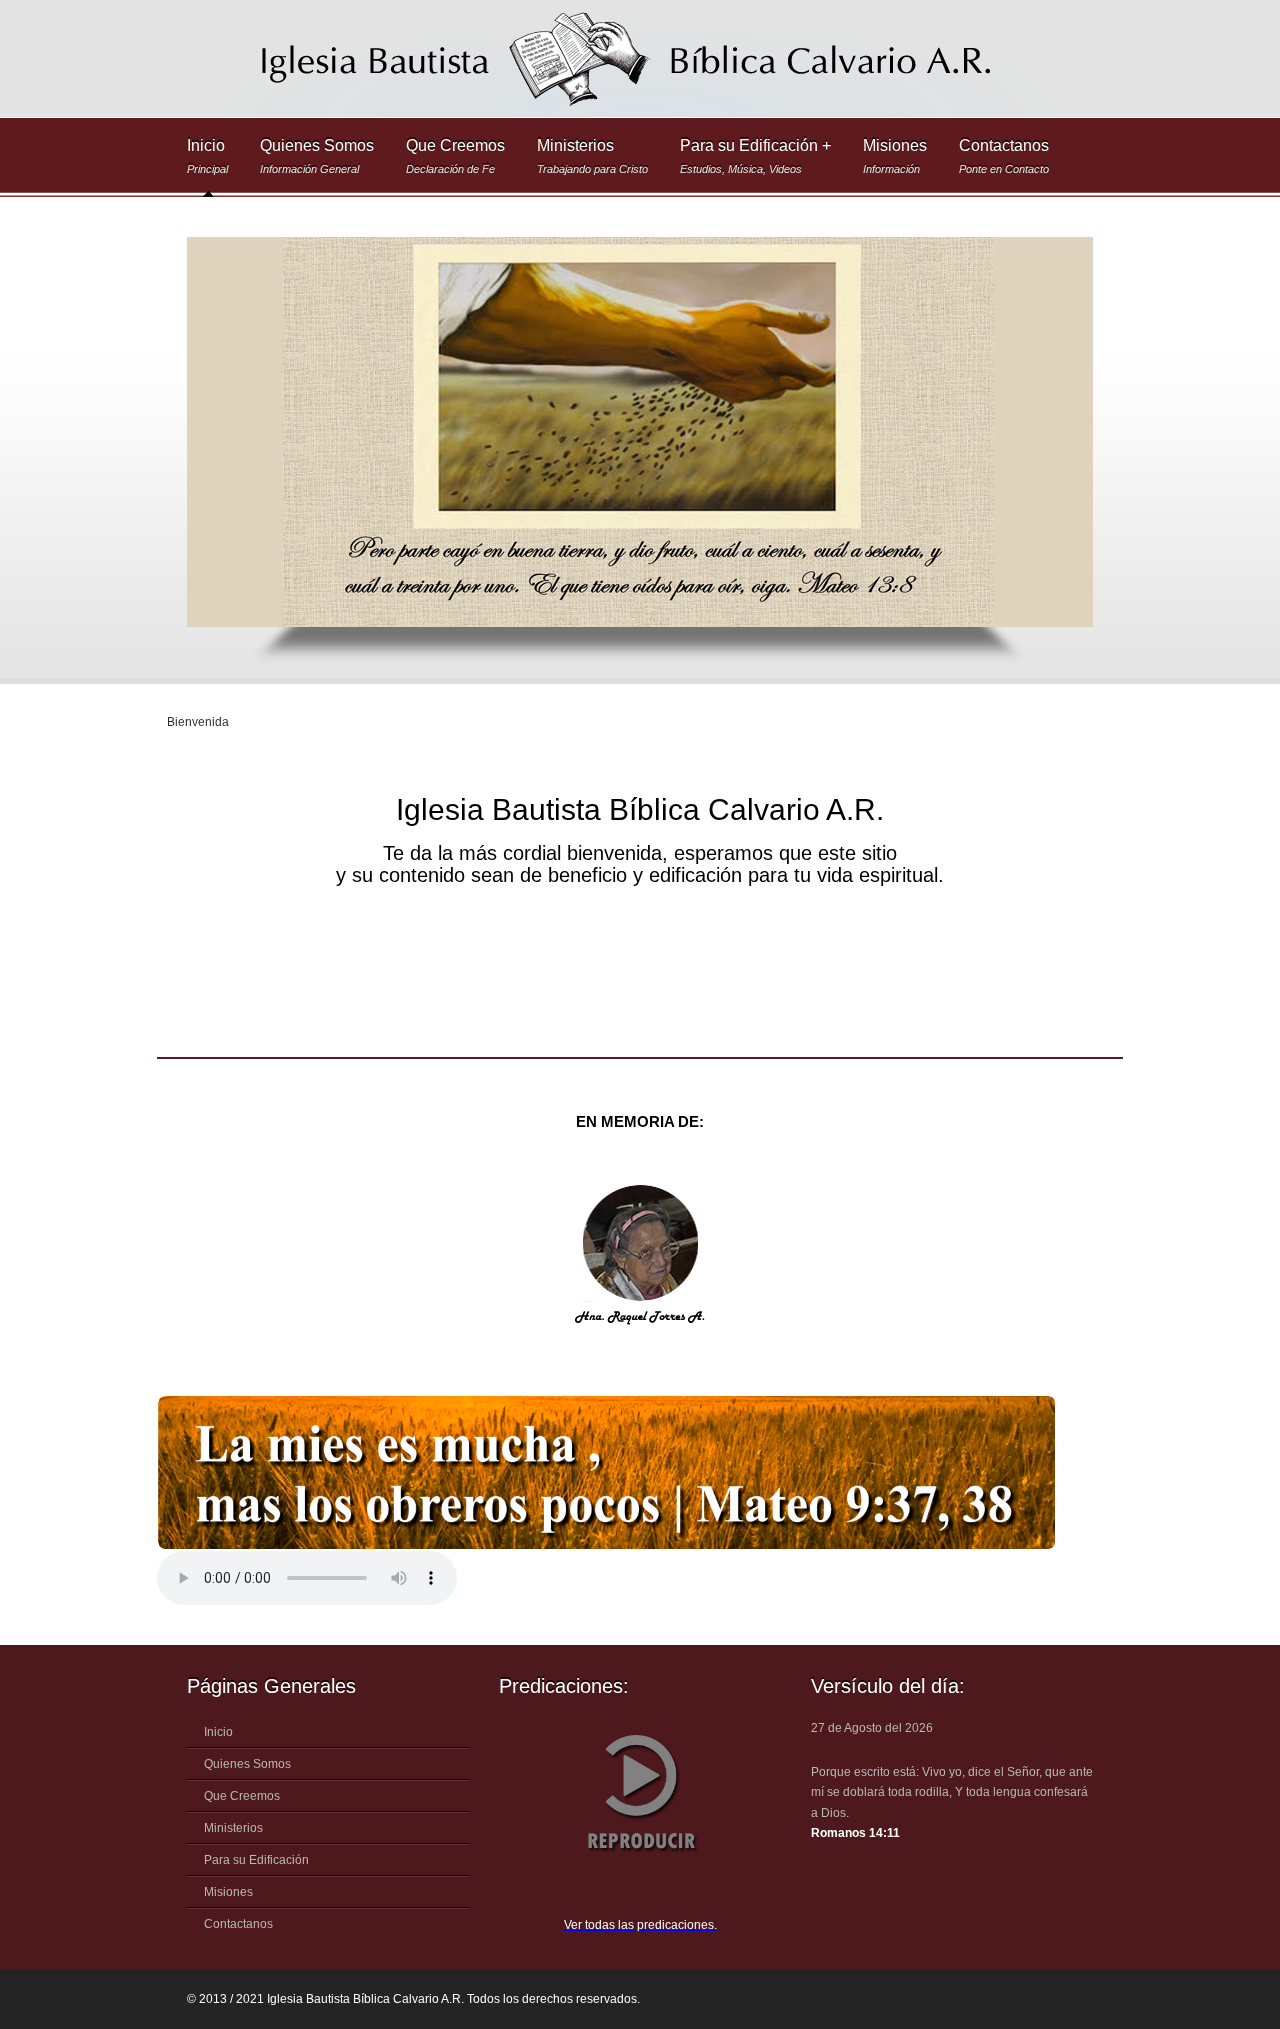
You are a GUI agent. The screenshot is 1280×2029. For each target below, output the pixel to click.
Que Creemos (455, 156)
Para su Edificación (256, 1860)
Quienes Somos (317, 156)
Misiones (895, 156)
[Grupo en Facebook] (1055, 2000)
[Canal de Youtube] (1097, 2000)
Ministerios (592, 156)
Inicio (207, 156)
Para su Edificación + (755, 156)
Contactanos (1004, 156)
